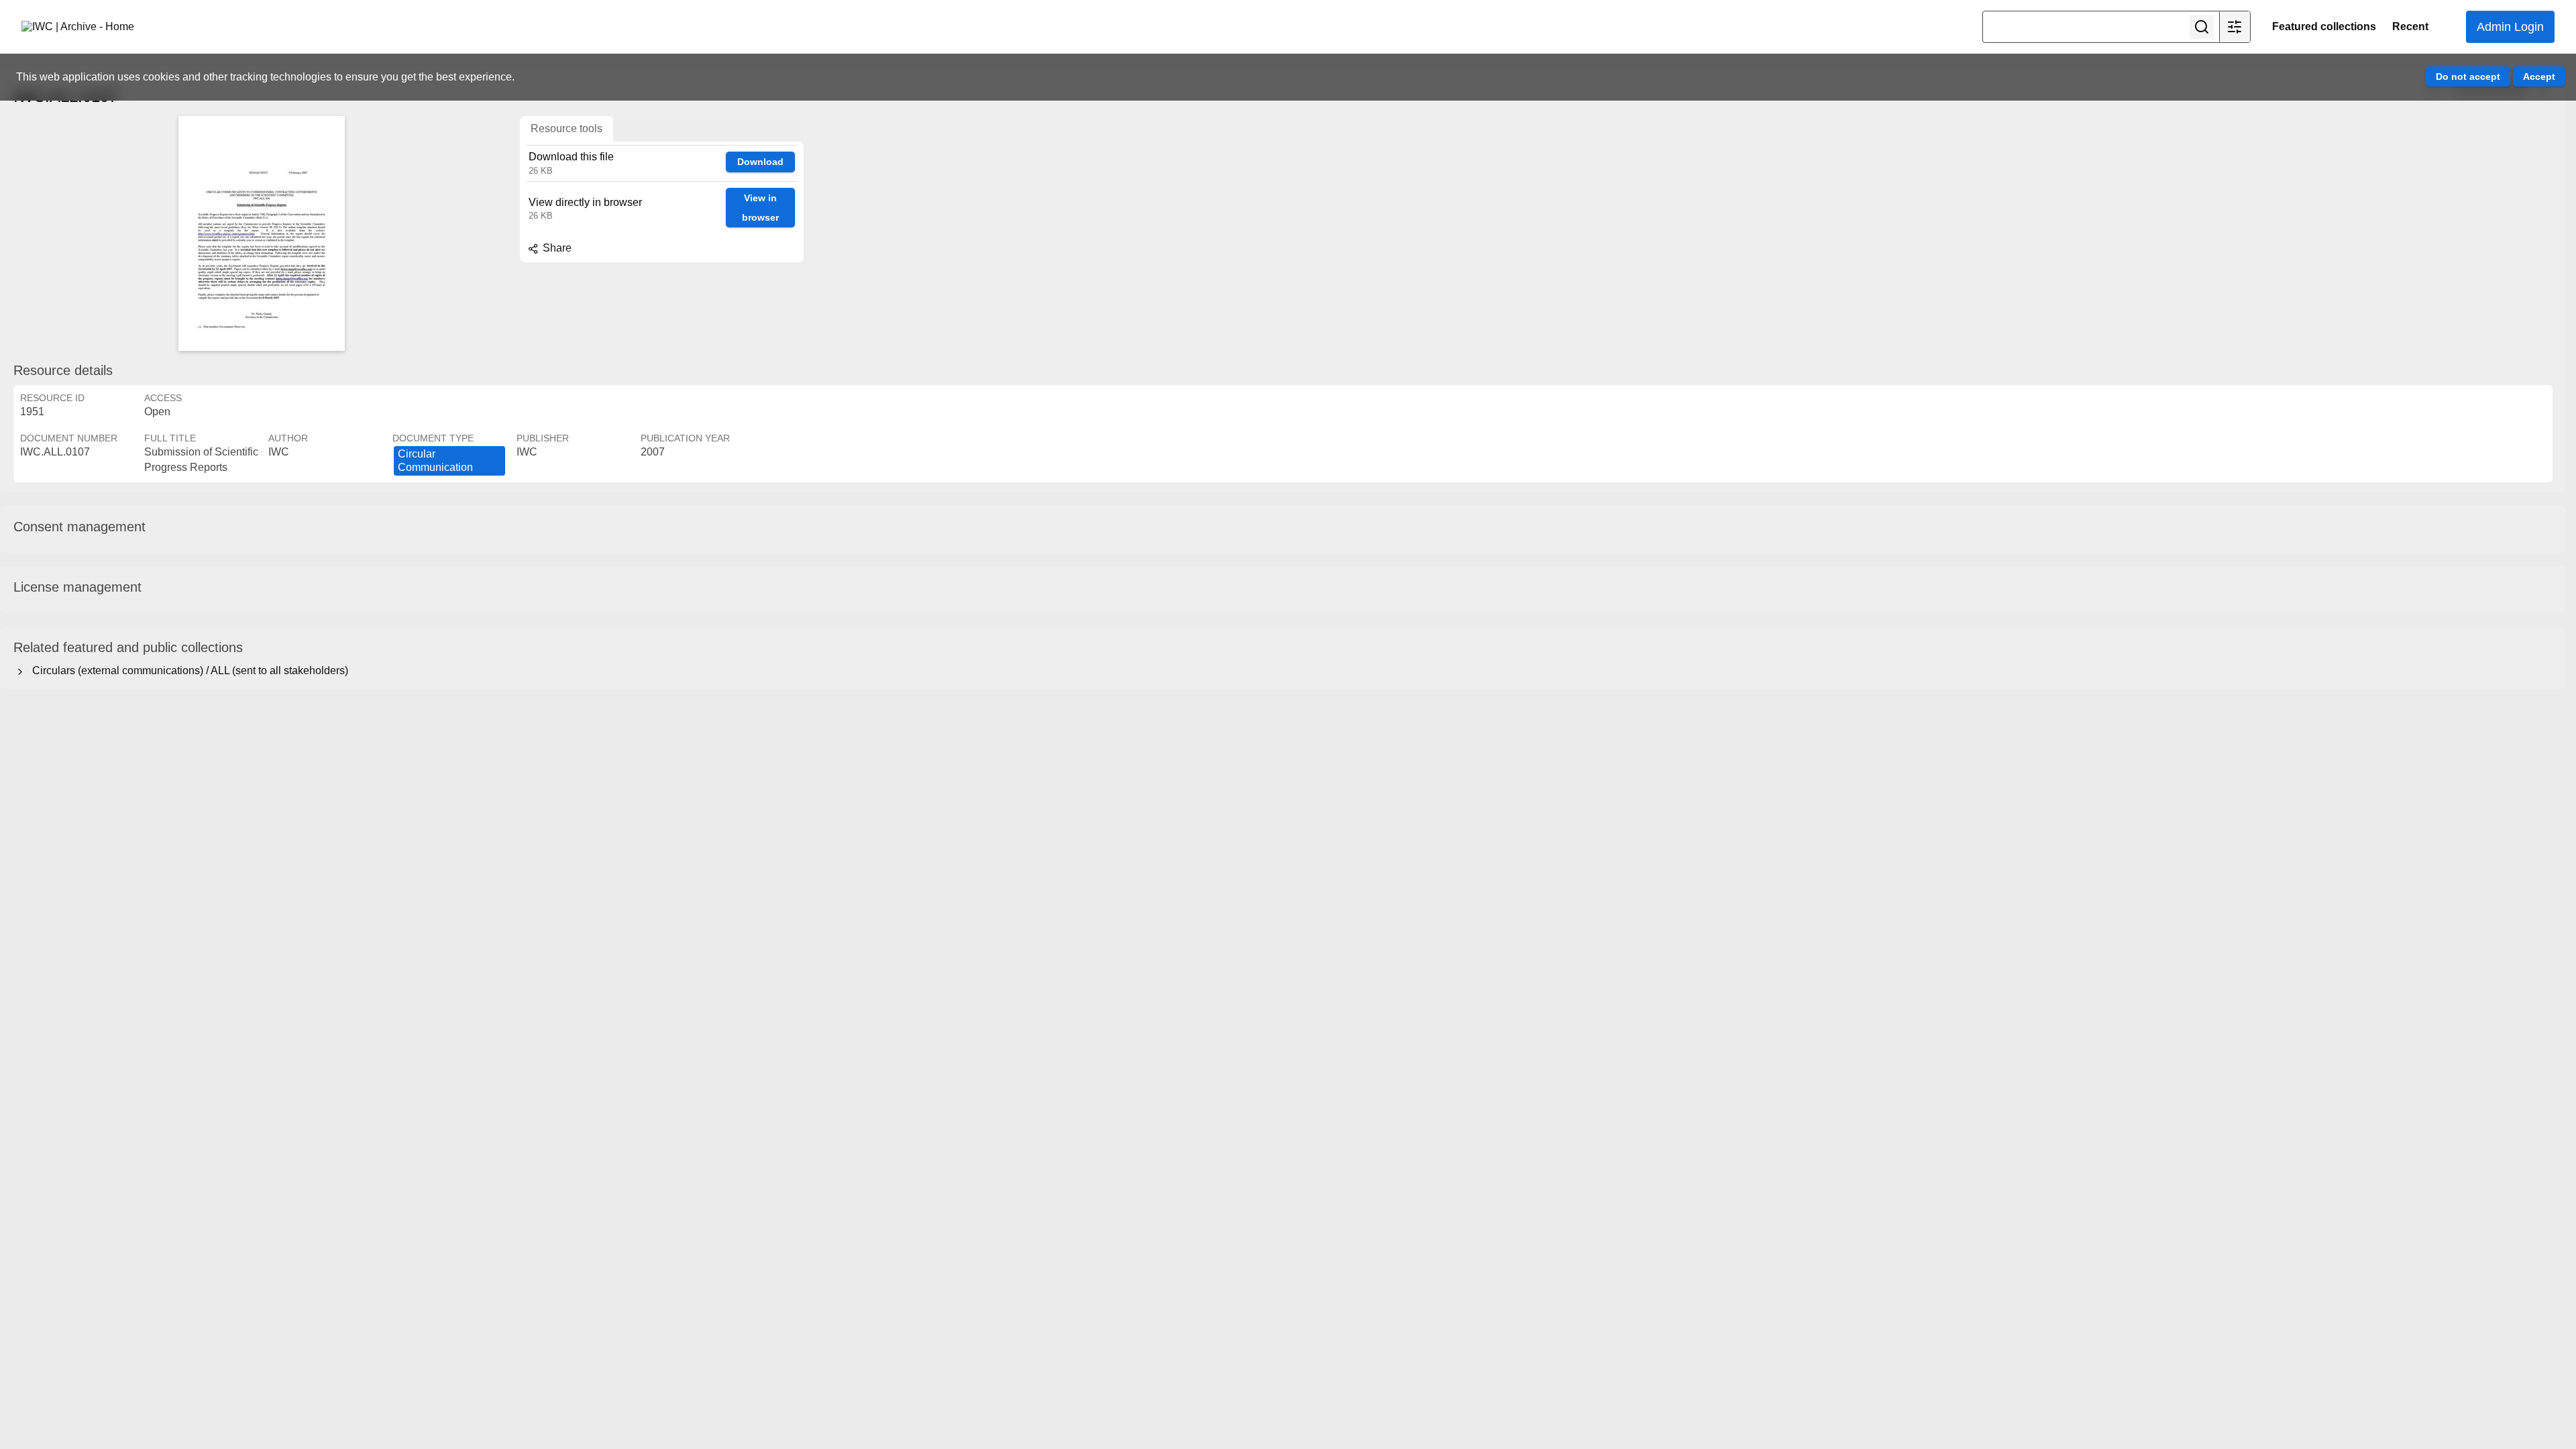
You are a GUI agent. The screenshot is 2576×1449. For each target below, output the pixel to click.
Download (760, 162)
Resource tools (567, 128)
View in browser (760, 208)
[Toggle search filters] (2235, 27)
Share (556, 248)
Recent (2410, 26)
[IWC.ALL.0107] (262, 233)
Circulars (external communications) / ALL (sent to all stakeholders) (187, 670)
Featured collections (2324, 26)
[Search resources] (2202, 27)
